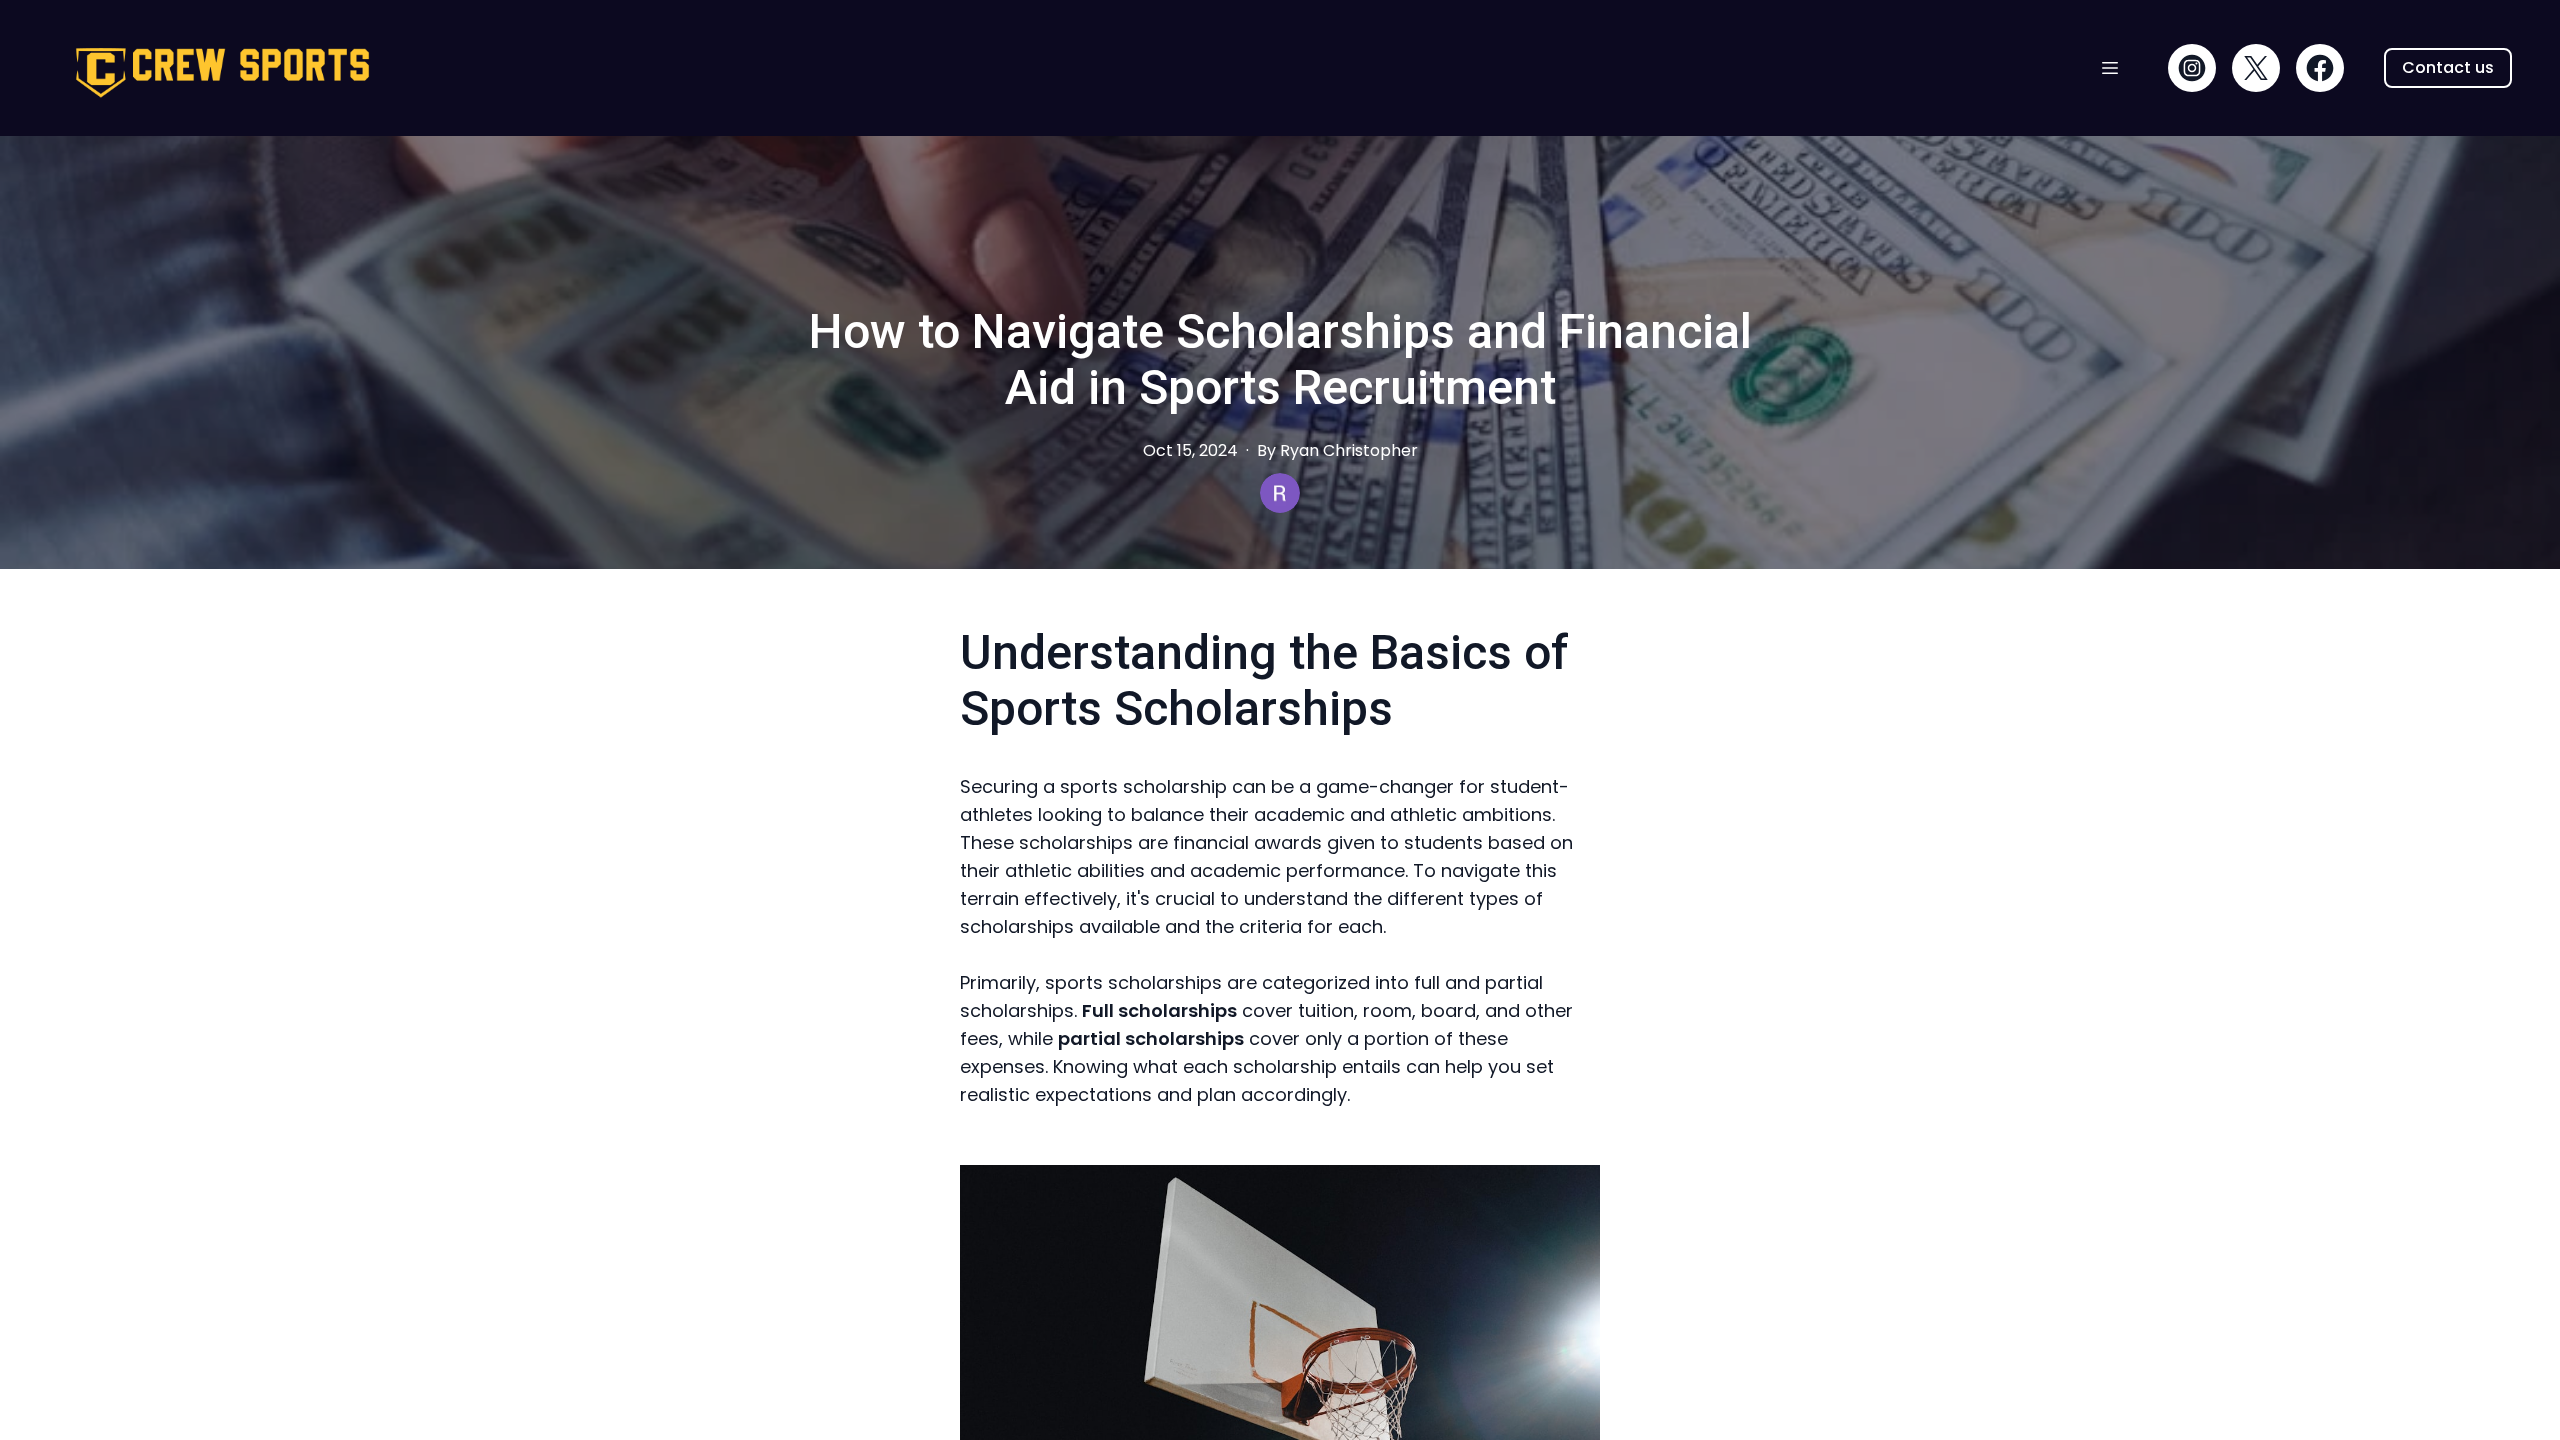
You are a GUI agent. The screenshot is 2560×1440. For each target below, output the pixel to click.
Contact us (2448, 67)
